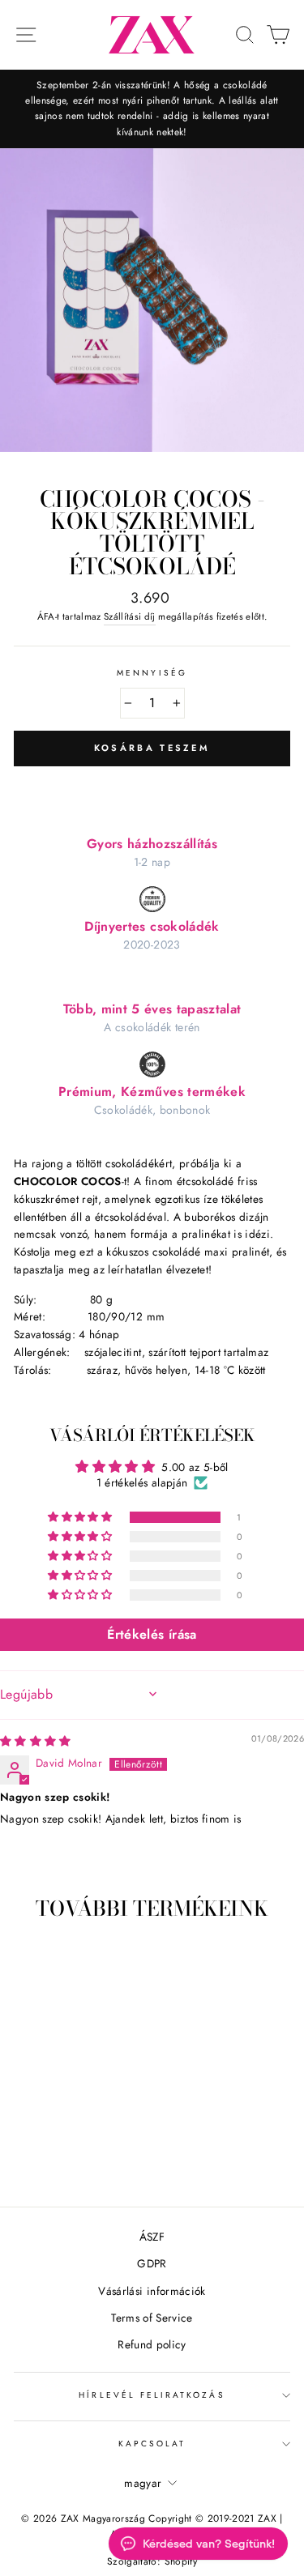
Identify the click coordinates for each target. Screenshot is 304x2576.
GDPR (152, 2263)
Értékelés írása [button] (152, 1634)
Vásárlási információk (152, 2291)
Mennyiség (152, 673)
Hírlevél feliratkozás (152, 2395)
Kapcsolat (152, 2444)
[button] (81, 1517)
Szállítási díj (130, 616)
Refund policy (152, 2344)
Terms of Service (152, 2318)
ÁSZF (152, 2237)
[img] (36, 1741)
